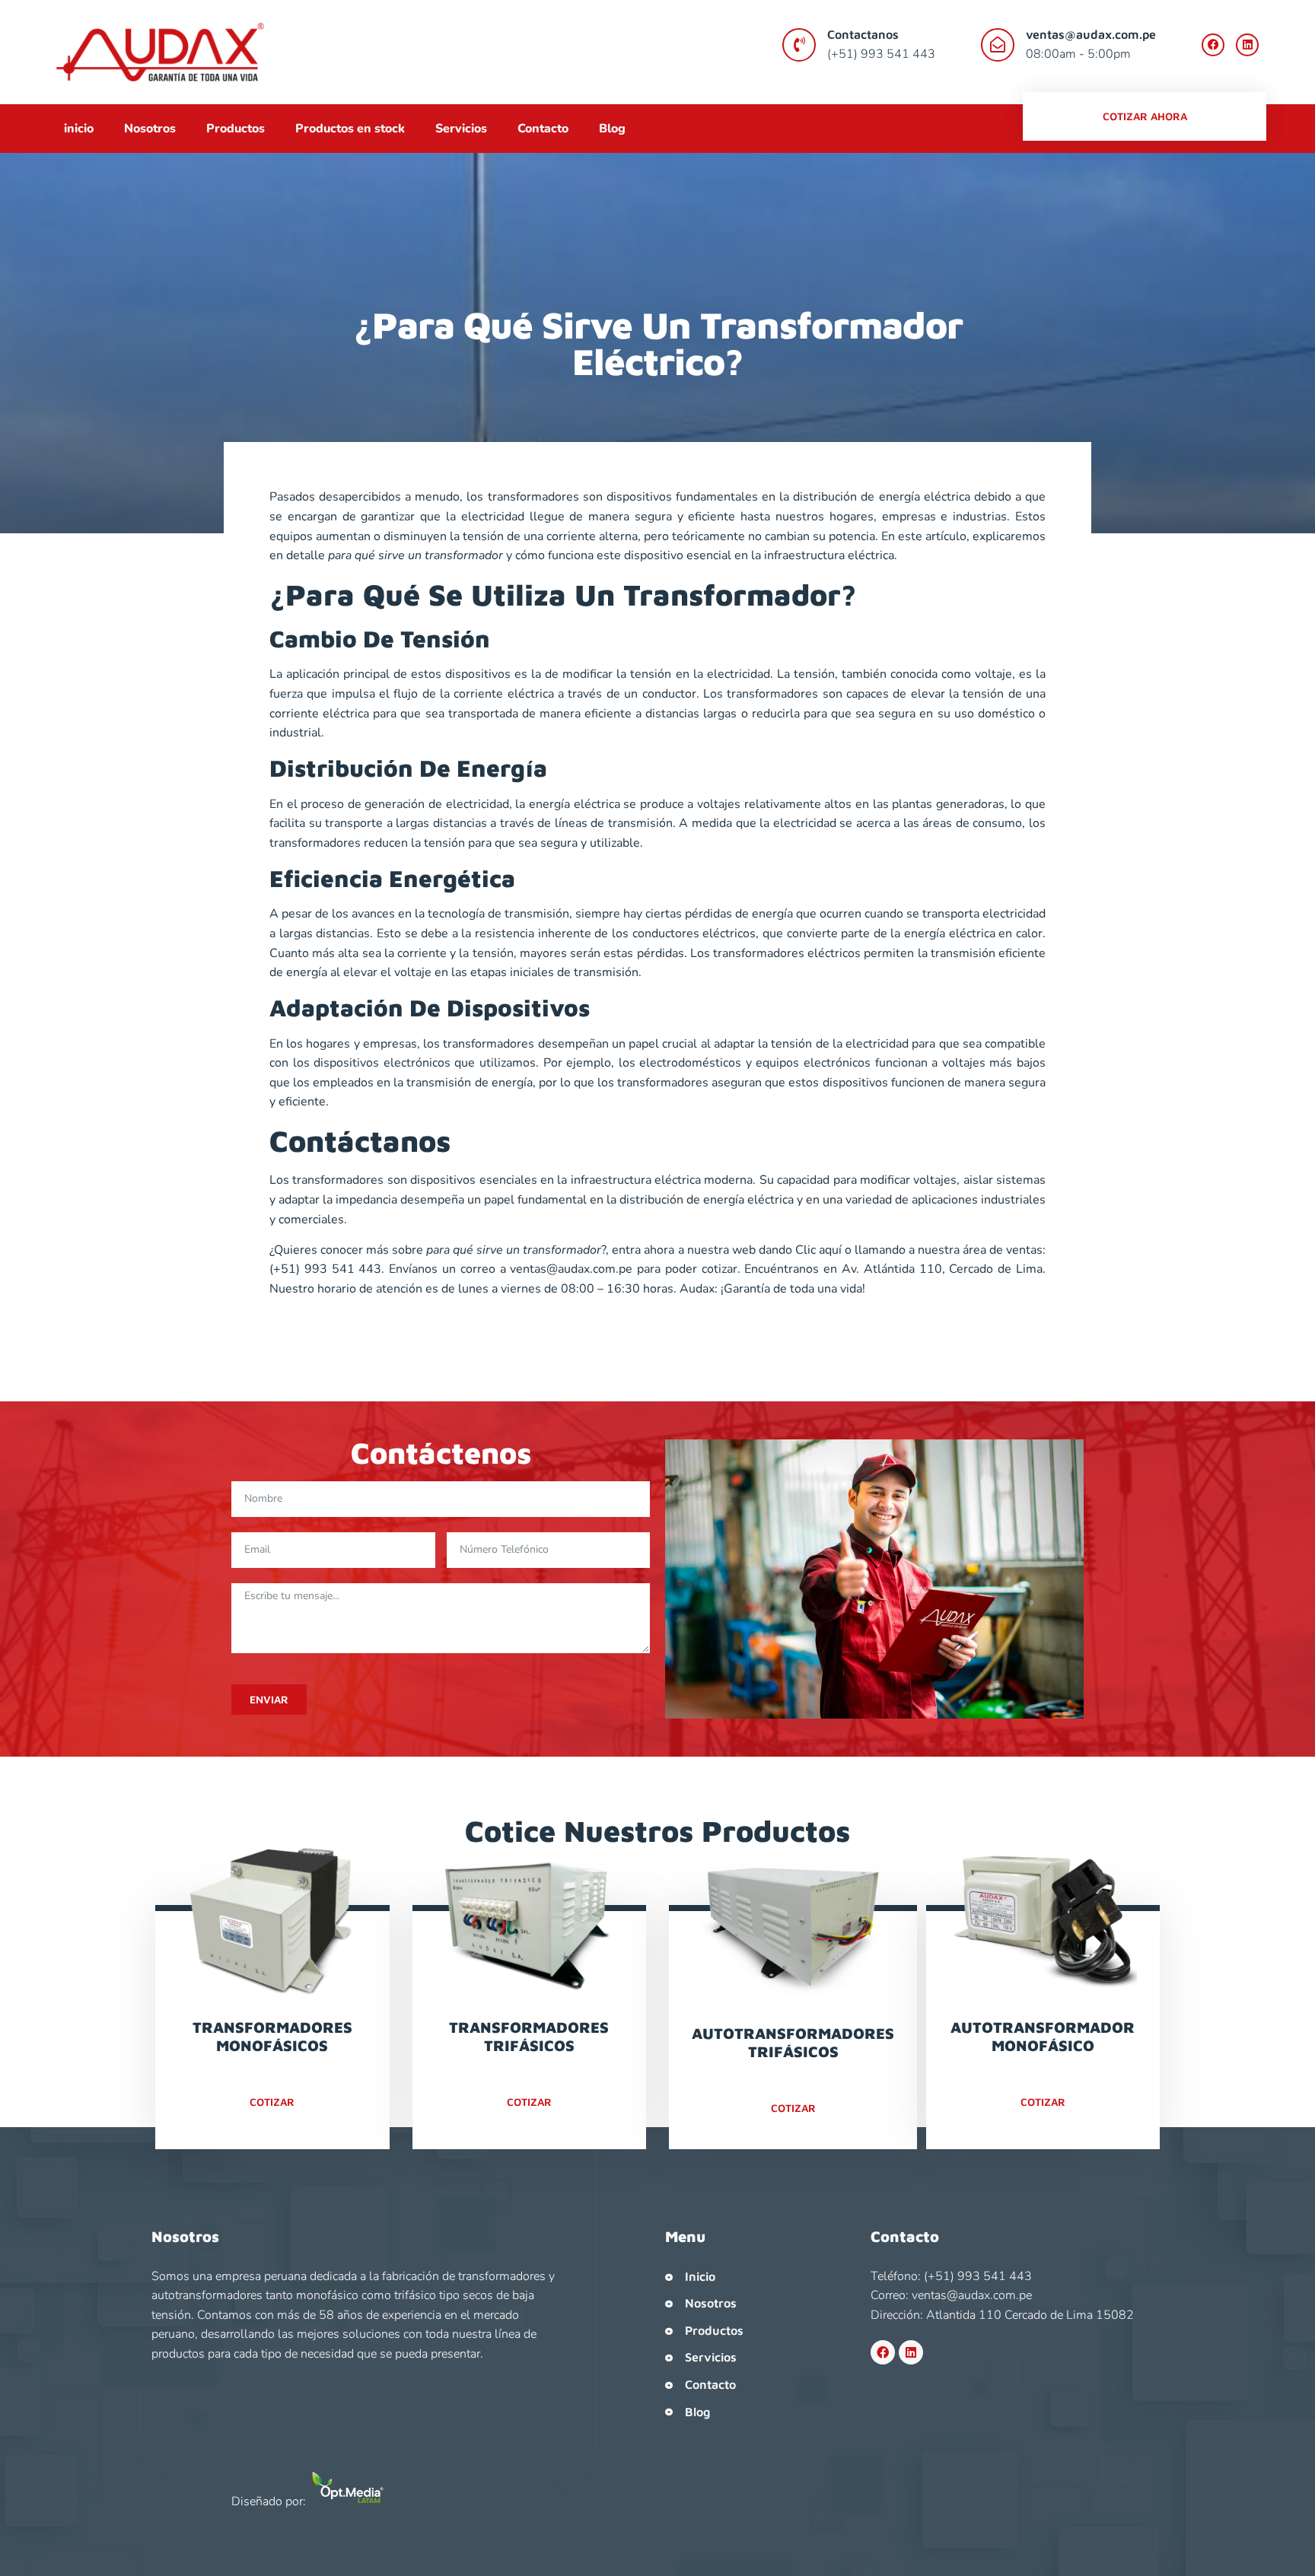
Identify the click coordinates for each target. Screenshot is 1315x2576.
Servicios (461, 129)
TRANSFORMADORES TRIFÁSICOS (529, 2036)
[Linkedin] (1247, 45)
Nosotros (150, 129)
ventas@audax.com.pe (1091, 34)
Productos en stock (350, 129)
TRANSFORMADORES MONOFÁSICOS (272, 2036)
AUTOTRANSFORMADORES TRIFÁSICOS (793, 2042)
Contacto (543, 129)
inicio (79, 129)
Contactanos (863, 34)
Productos (236, 129)
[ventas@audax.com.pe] (998, 45)
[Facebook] (1213, 45)
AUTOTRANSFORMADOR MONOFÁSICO (1043, 2036)
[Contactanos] (799, 45)
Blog (612, 129)
